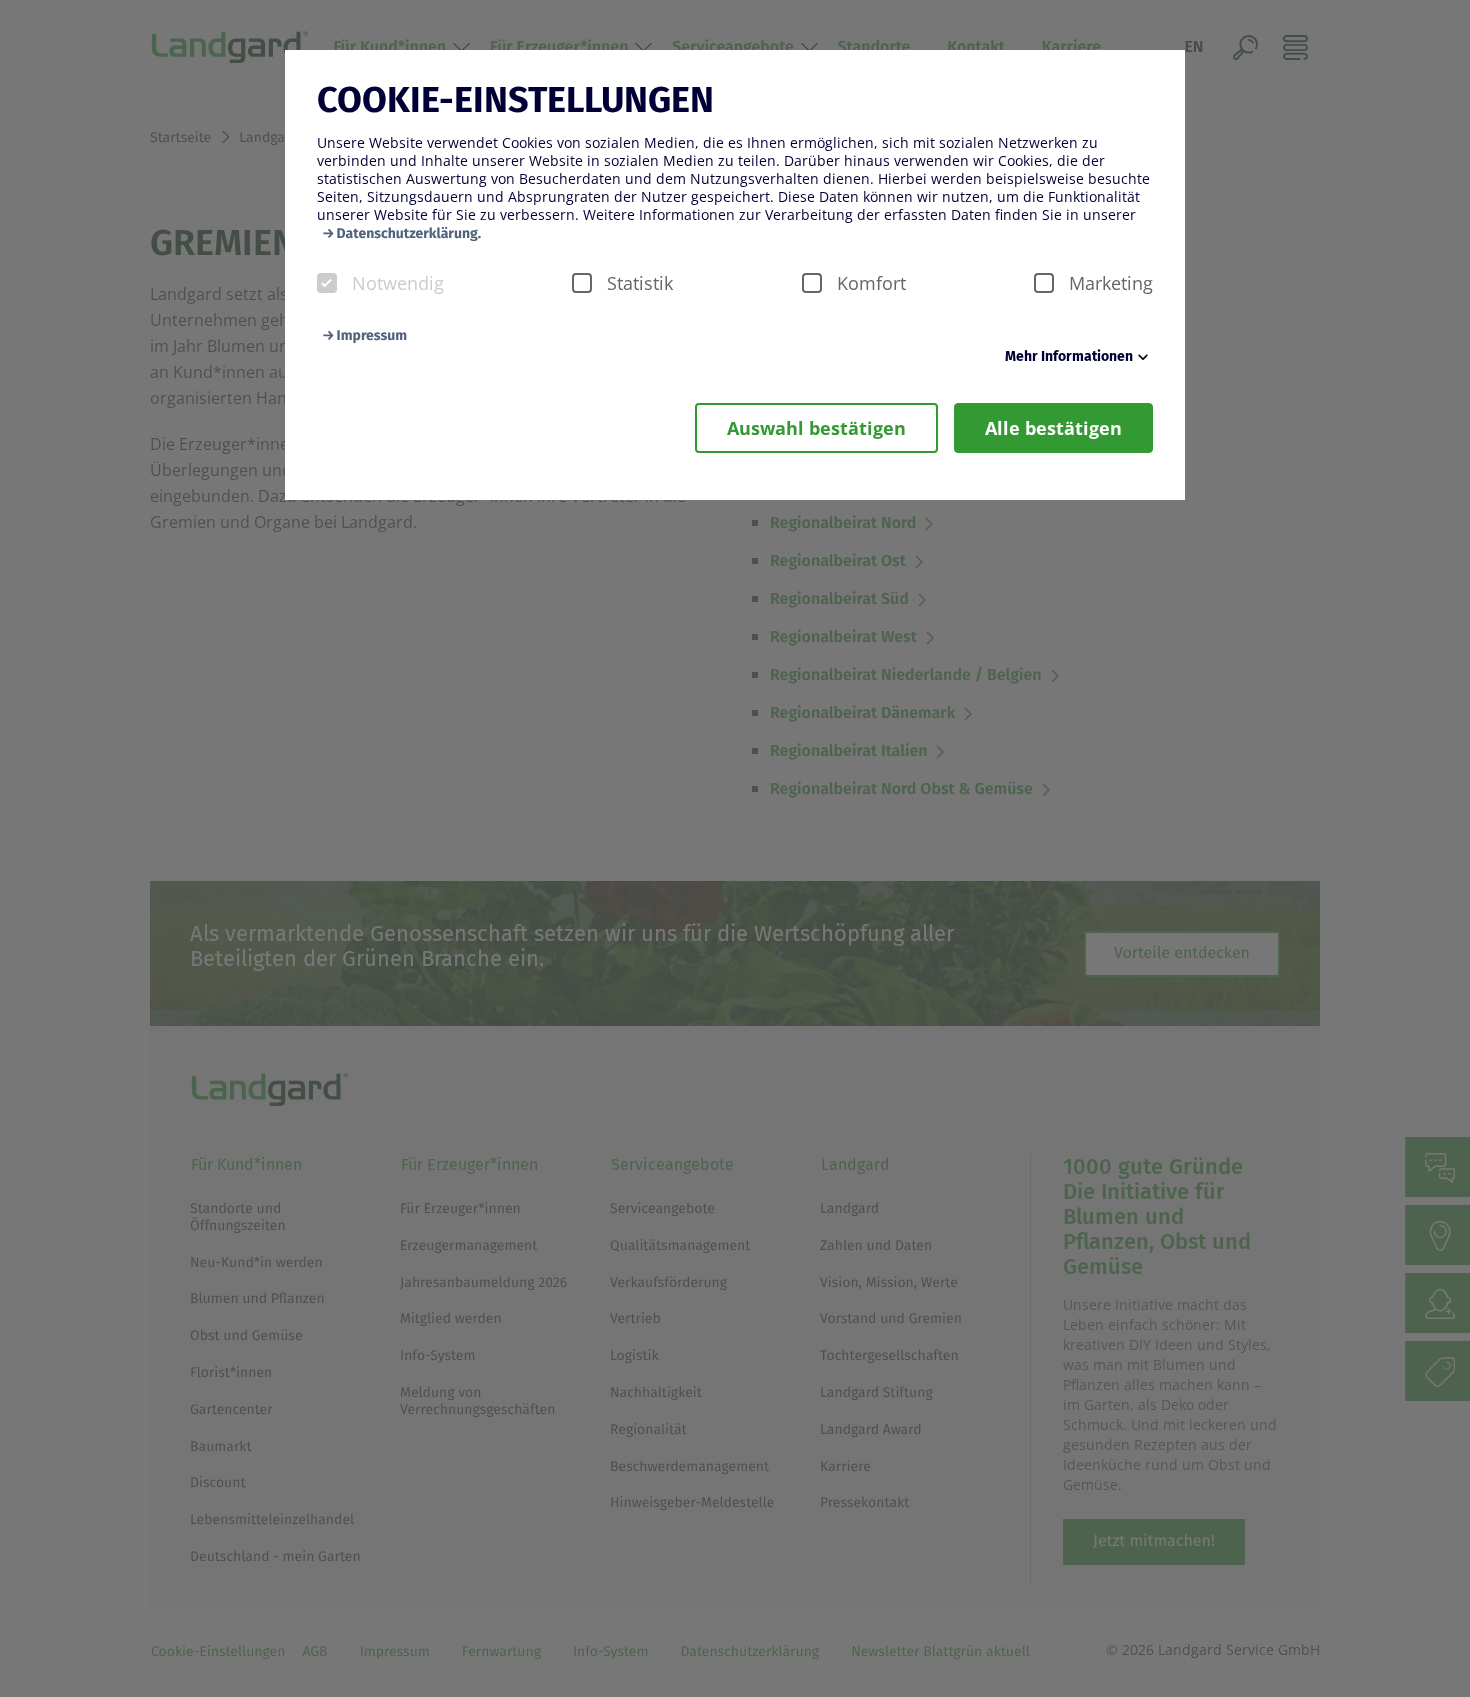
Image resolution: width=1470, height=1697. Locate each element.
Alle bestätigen (1053, 428)
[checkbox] (327, 283)
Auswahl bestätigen (816, 428)
